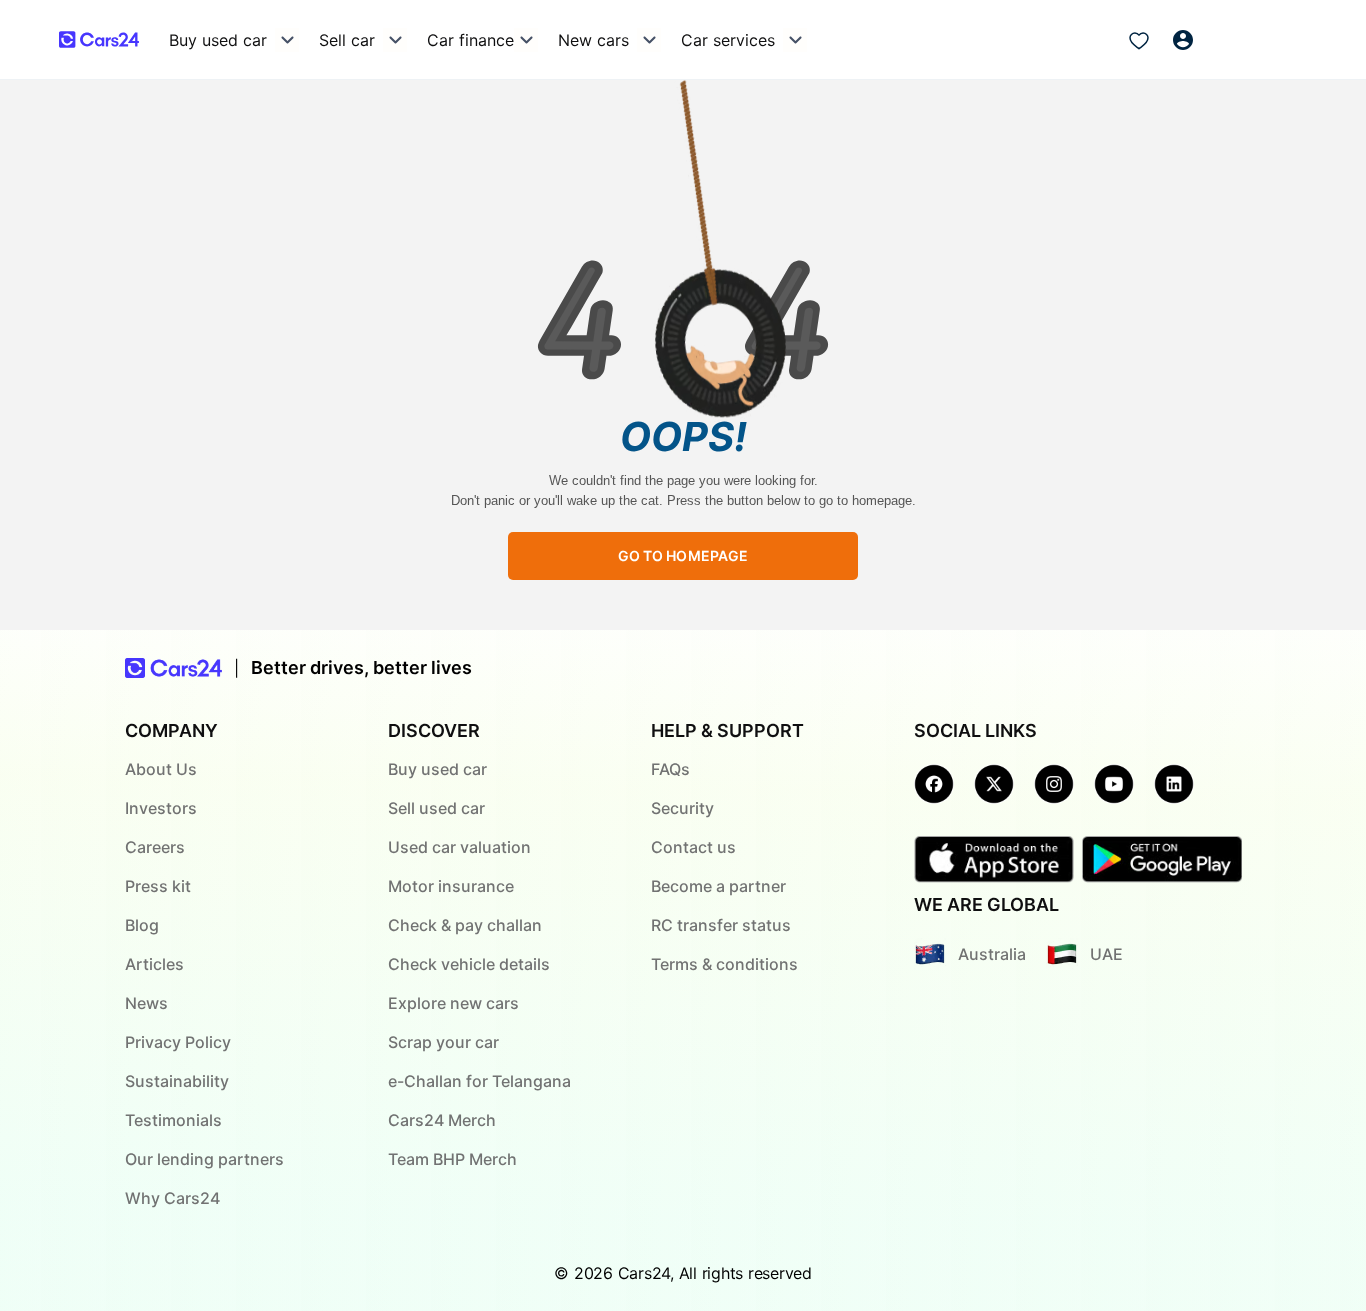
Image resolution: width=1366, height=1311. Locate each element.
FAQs (670, 769)
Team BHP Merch (452, 1159)
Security (682, 808)
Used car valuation (459, 847)
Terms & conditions (724, 964)
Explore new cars (453, 1003)
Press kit (158, 886)
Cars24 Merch (442, 1120)
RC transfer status (721, 925)
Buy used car (437, 769)
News (146, 1003)
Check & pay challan (465, 925)
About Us (161, 769)
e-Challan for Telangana (479, 1081)
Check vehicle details (469, 964)
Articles (154, 964)
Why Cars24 (172, 1198)
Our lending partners (204, 1159)
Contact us (693, 847)
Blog (142, 925)
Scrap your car (443, 1042)
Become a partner (718, 886)
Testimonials (173, 1120)
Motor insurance (451, 886)
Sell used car (436, 808)
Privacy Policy (178, 1042)
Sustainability (177, 1081)
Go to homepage (683, 555)
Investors (161, 808)
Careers (155, 847)
